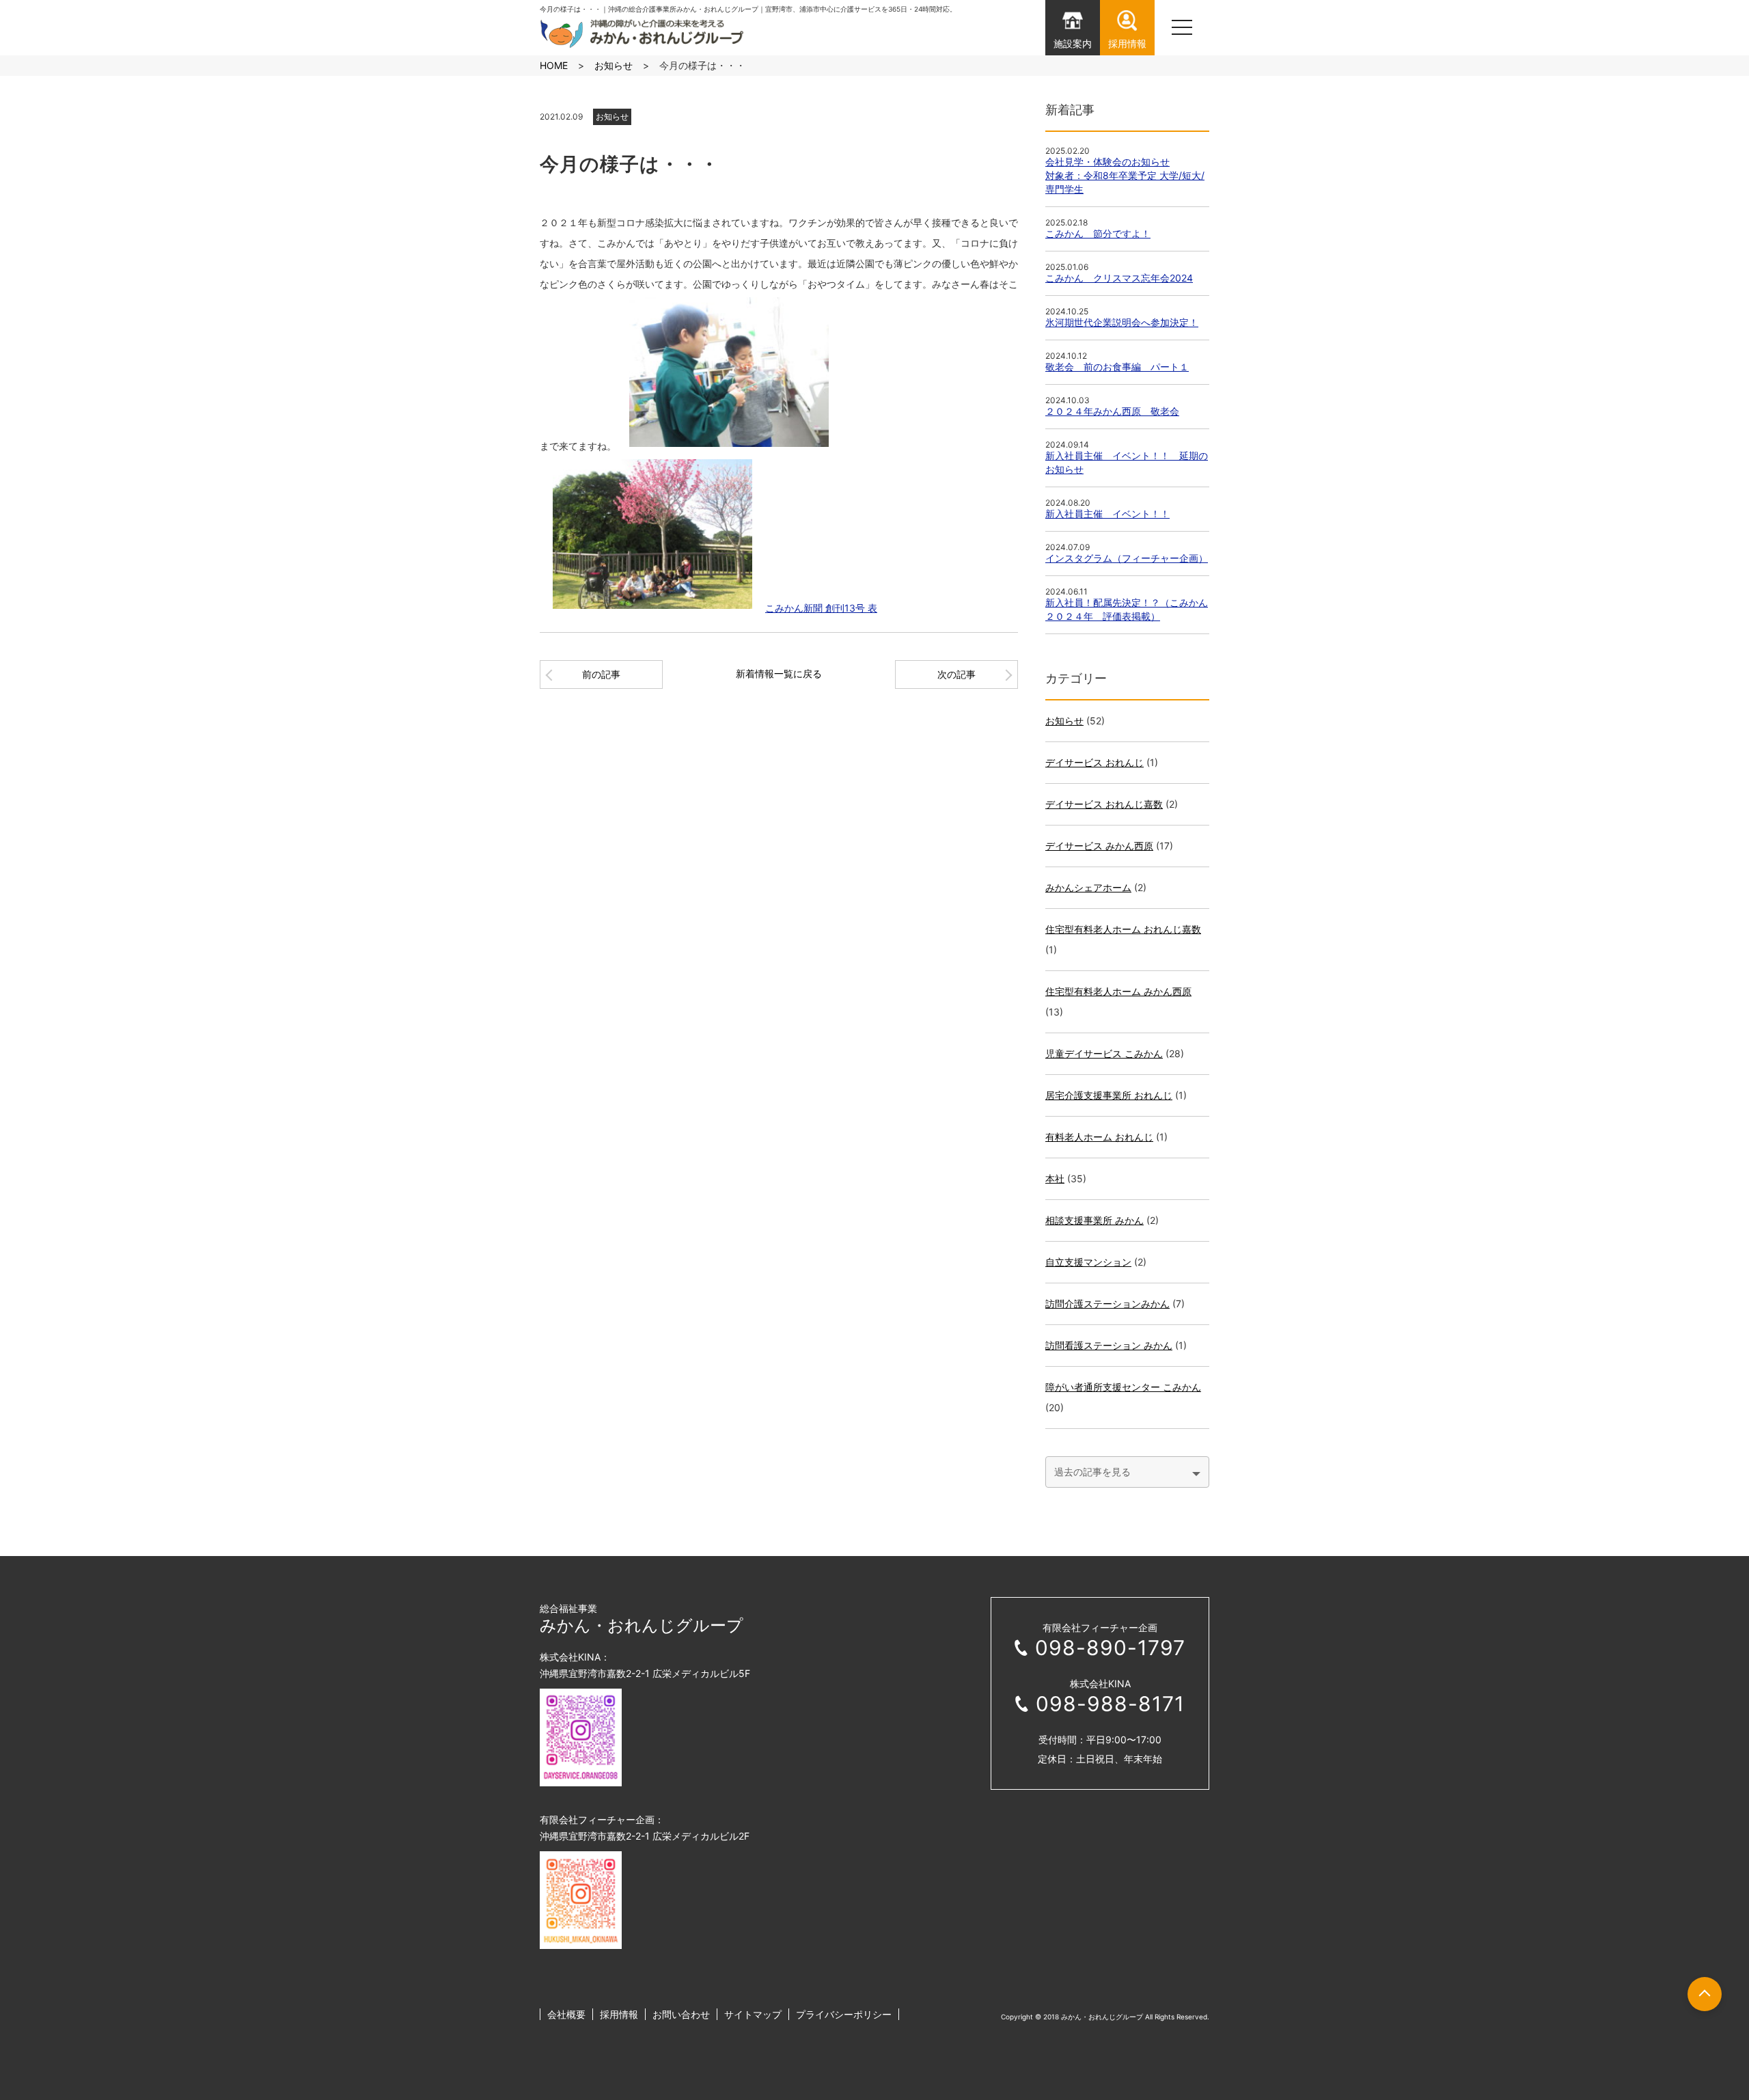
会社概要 (566, 2014)
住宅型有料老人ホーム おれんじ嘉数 (1123, 929)
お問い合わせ (681, 2014)
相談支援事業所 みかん (1094, 1220)
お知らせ (612, 117)
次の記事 (956, 674)
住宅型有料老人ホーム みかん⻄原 (1118, 991)
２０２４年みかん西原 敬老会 (1112, 411)
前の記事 (601, 674)
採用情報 (619, 2014)
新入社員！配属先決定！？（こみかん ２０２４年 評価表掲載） (1127, 609)
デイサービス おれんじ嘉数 (1104, 804)
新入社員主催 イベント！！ (1107, 514)
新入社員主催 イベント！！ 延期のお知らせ (1127, 462)
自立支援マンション (1088, 1262)
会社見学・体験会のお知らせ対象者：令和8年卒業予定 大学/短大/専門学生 (1125, 175)
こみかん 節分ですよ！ (1098, 233)
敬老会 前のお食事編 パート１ (1117, 367)
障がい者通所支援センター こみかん (1123, 1387)
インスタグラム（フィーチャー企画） (1127, 558)
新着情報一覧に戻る (779, 673)
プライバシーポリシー (844, 2014)
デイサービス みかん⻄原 (1099, 846)
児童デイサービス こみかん (1104, 1053)
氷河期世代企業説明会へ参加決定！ (1122, 322)
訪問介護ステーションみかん (1107, 1304)
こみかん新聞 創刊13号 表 (821, 608)
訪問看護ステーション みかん (1109, 1345)
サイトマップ (753, 2014)
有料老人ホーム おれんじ (1099, 1137)
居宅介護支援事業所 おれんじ (1109, 1095)
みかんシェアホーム (1088, 887)
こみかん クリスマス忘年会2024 (1119, 278)
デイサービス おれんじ (1094, 762)
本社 (1055, 1178)
